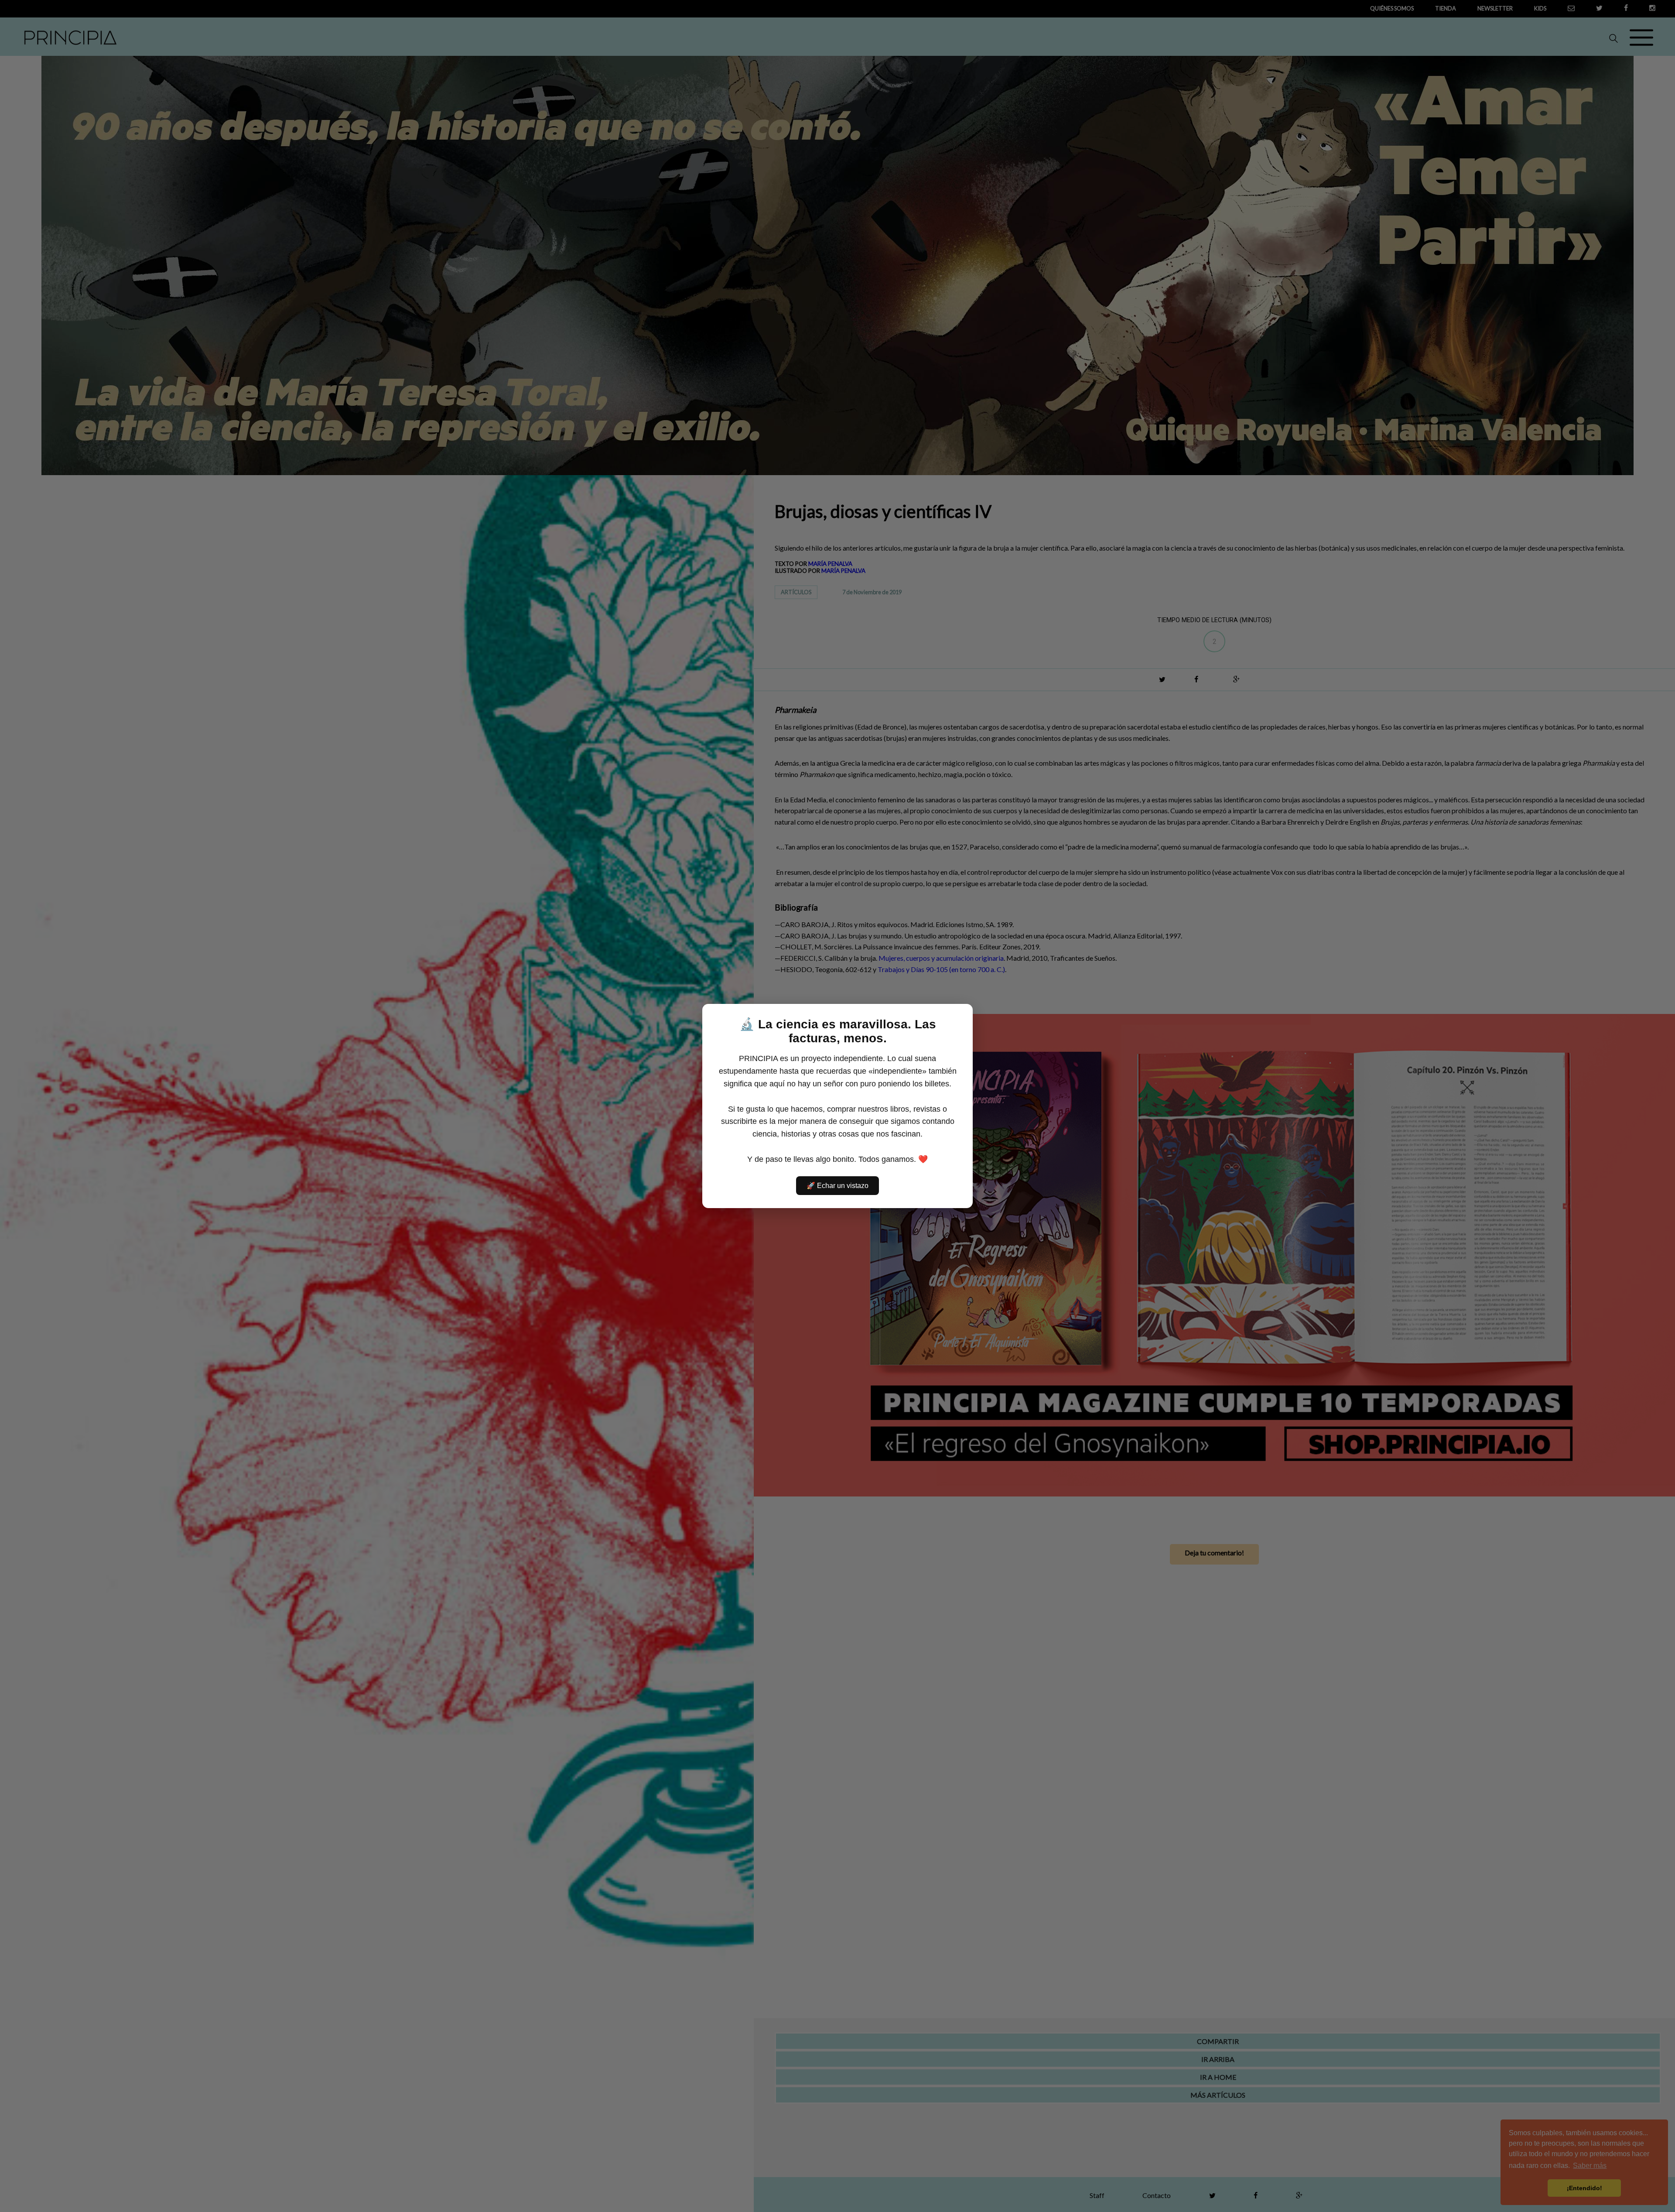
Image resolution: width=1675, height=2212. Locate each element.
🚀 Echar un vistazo (837, 1186)
